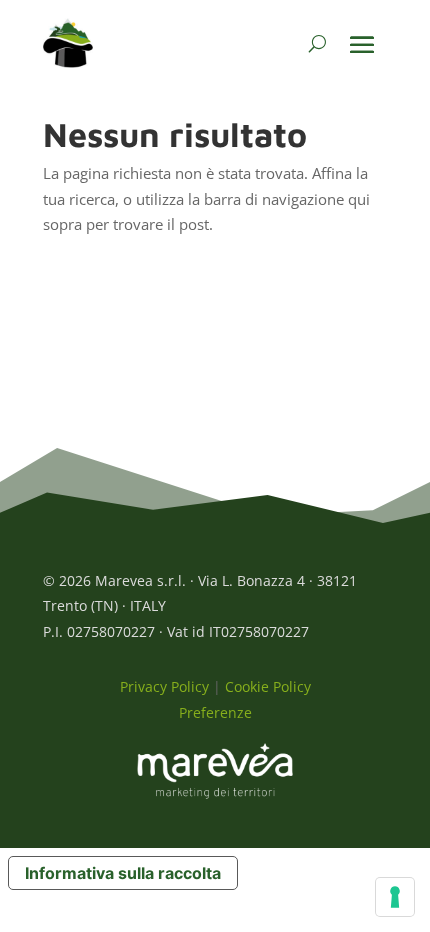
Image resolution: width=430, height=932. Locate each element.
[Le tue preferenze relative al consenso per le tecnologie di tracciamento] (395, 897)
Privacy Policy (164, 686)
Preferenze (215, 712)
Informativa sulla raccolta (123, 873)
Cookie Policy (268, 686)
